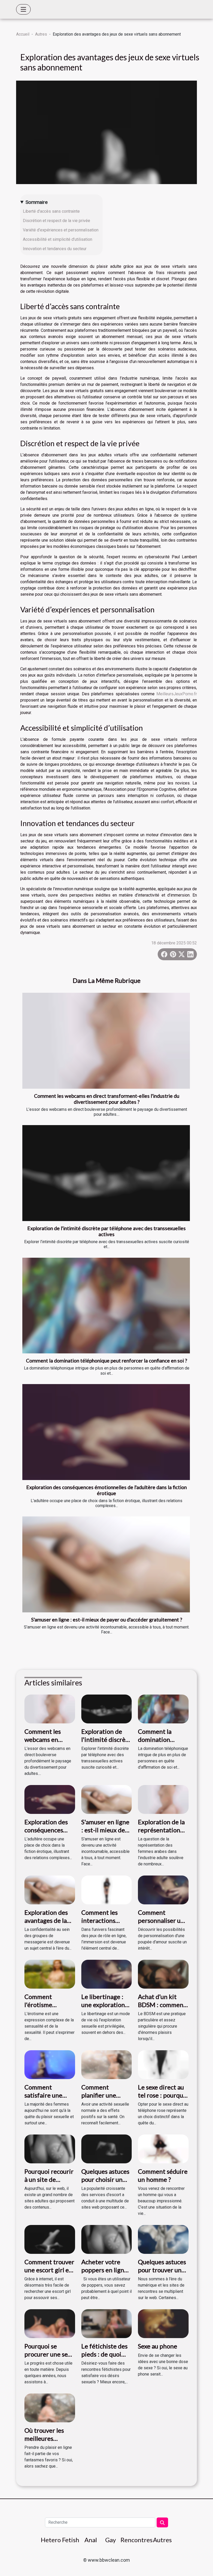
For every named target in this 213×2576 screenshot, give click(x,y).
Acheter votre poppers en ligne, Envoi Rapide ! (105, 2270)
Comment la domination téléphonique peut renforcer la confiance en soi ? (106, 1361)
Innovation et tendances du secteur (55, 249)
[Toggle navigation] (23, 9)
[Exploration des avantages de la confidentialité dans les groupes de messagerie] (50, 1890)
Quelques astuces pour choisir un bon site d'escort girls (105, 2183)
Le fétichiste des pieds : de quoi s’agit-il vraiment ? (105, 2358)
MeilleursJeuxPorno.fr (177, 694)
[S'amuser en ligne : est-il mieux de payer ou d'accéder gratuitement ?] (106, 1564)
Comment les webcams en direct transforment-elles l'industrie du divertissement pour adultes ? (107, 1099)
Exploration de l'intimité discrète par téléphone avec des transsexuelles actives (106, 1231)
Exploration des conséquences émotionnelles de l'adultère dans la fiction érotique (106, 1490)
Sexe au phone (158, 2346)
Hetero (51, 2540)
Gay (111, 2540)
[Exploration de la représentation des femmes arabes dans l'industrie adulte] (163, 1799)
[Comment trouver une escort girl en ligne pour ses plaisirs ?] (50, 2239)
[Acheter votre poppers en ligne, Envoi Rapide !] (107, 2239)
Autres (41, 34)
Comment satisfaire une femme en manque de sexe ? (48, 2099)
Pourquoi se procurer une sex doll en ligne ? (48, 2354)
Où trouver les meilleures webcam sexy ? (44, 2438)
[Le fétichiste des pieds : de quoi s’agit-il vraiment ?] (107, 2323)
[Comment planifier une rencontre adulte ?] (107, 2064)
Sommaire (36, 202)
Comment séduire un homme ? (163, 2175)
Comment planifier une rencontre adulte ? (105, 2099)
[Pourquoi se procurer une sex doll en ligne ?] (50, 2323)
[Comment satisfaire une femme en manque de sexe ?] (50, 2064)
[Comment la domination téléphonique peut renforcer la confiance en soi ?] (106, 1306)
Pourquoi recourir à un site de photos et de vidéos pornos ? (49, 2183)
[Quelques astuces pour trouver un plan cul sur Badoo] (163, 2239)
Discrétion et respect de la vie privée (56, 221)
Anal (91, 2540)
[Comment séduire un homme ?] (163, 2149)
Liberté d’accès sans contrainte (51, 211)
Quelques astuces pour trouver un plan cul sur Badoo (163, 2270)
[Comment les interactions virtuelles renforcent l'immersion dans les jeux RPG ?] (107, 1890)
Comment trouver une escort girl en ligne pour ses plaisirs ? (49, 2274)
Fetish (71, 2540)
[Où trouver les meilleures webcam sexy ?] (50, 2408)
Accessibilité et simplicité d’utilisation (58, 239)
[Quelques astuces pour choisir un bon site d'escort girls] (107, 2149)
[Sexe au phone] (163, 2323)
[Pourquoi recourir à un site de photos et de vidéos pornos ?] (50, 2149)
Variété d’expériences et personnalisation (61, 230)
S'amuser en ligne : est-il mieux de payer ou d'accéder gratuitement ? (107, 1620)
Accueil (23, 34)
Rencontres (137, 2540)
